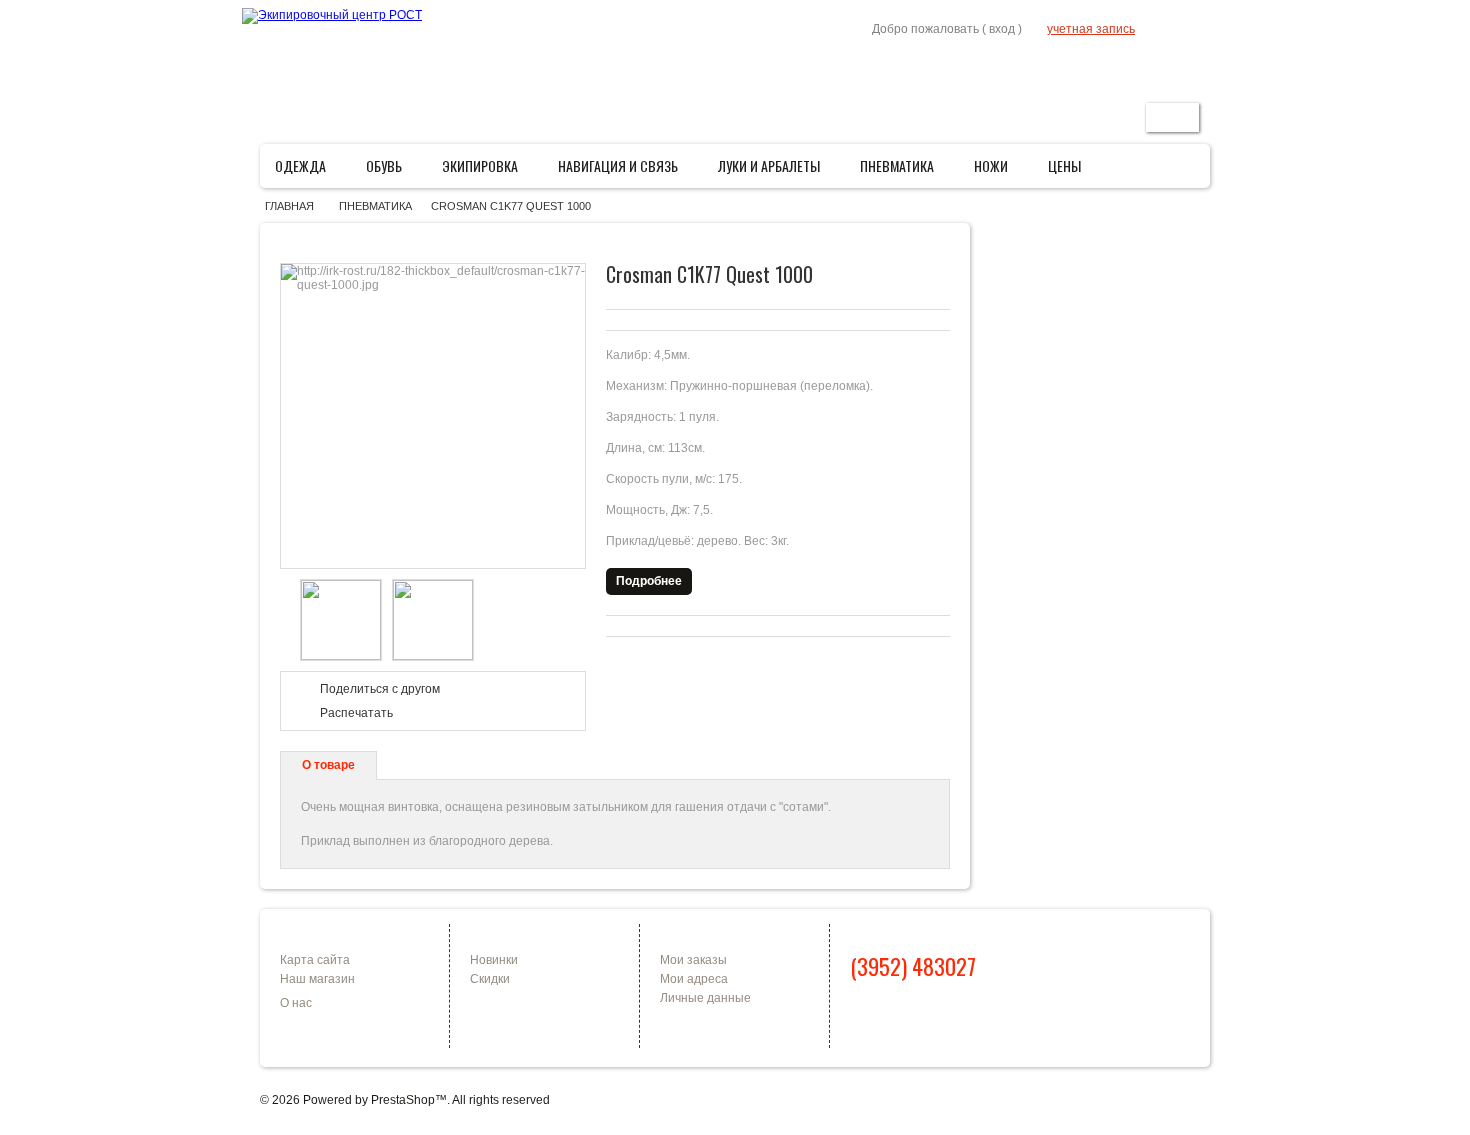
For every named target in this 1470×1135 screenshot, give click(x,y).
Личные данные (705, 998)
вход (1002, 29)
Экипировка (486, 171)
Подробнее (649, 581)
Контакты (1179, 66)
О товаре (328, 765)
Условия (1112, 66)
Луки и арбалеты (775, 171)
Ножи (997, 171)
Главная (1000, 66)
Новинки (494, 960)
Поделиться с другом (380, 689)
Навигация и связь (624, 171)
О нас (296, 1003)
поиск (1172, 117)
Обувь (390, 171)
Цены (1064, 165)
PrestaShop (403, 1100)
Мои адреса (694, 979)
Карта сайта (315, 960)
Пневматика (903, 171)
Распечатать (356, 713)
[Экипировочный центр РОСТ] (332, 16)
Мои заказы (693, 960)
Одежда (307, 171)
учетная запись (1091, 29)
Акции (1055, 66)
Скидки (490, 979)
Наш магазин (317, 979)
